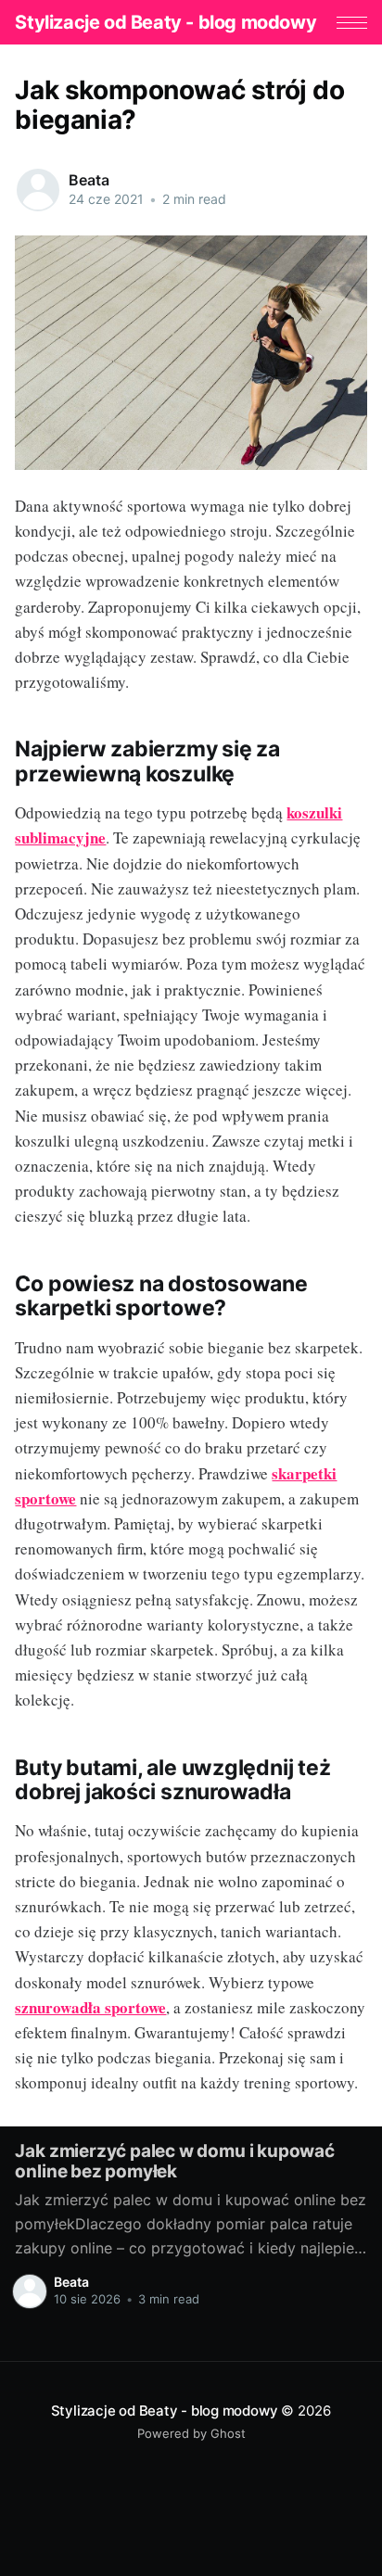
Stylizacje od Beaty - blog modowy (166, 22)
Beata (89, 180)
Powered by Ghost (191, 2433)
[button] (352, 23)
